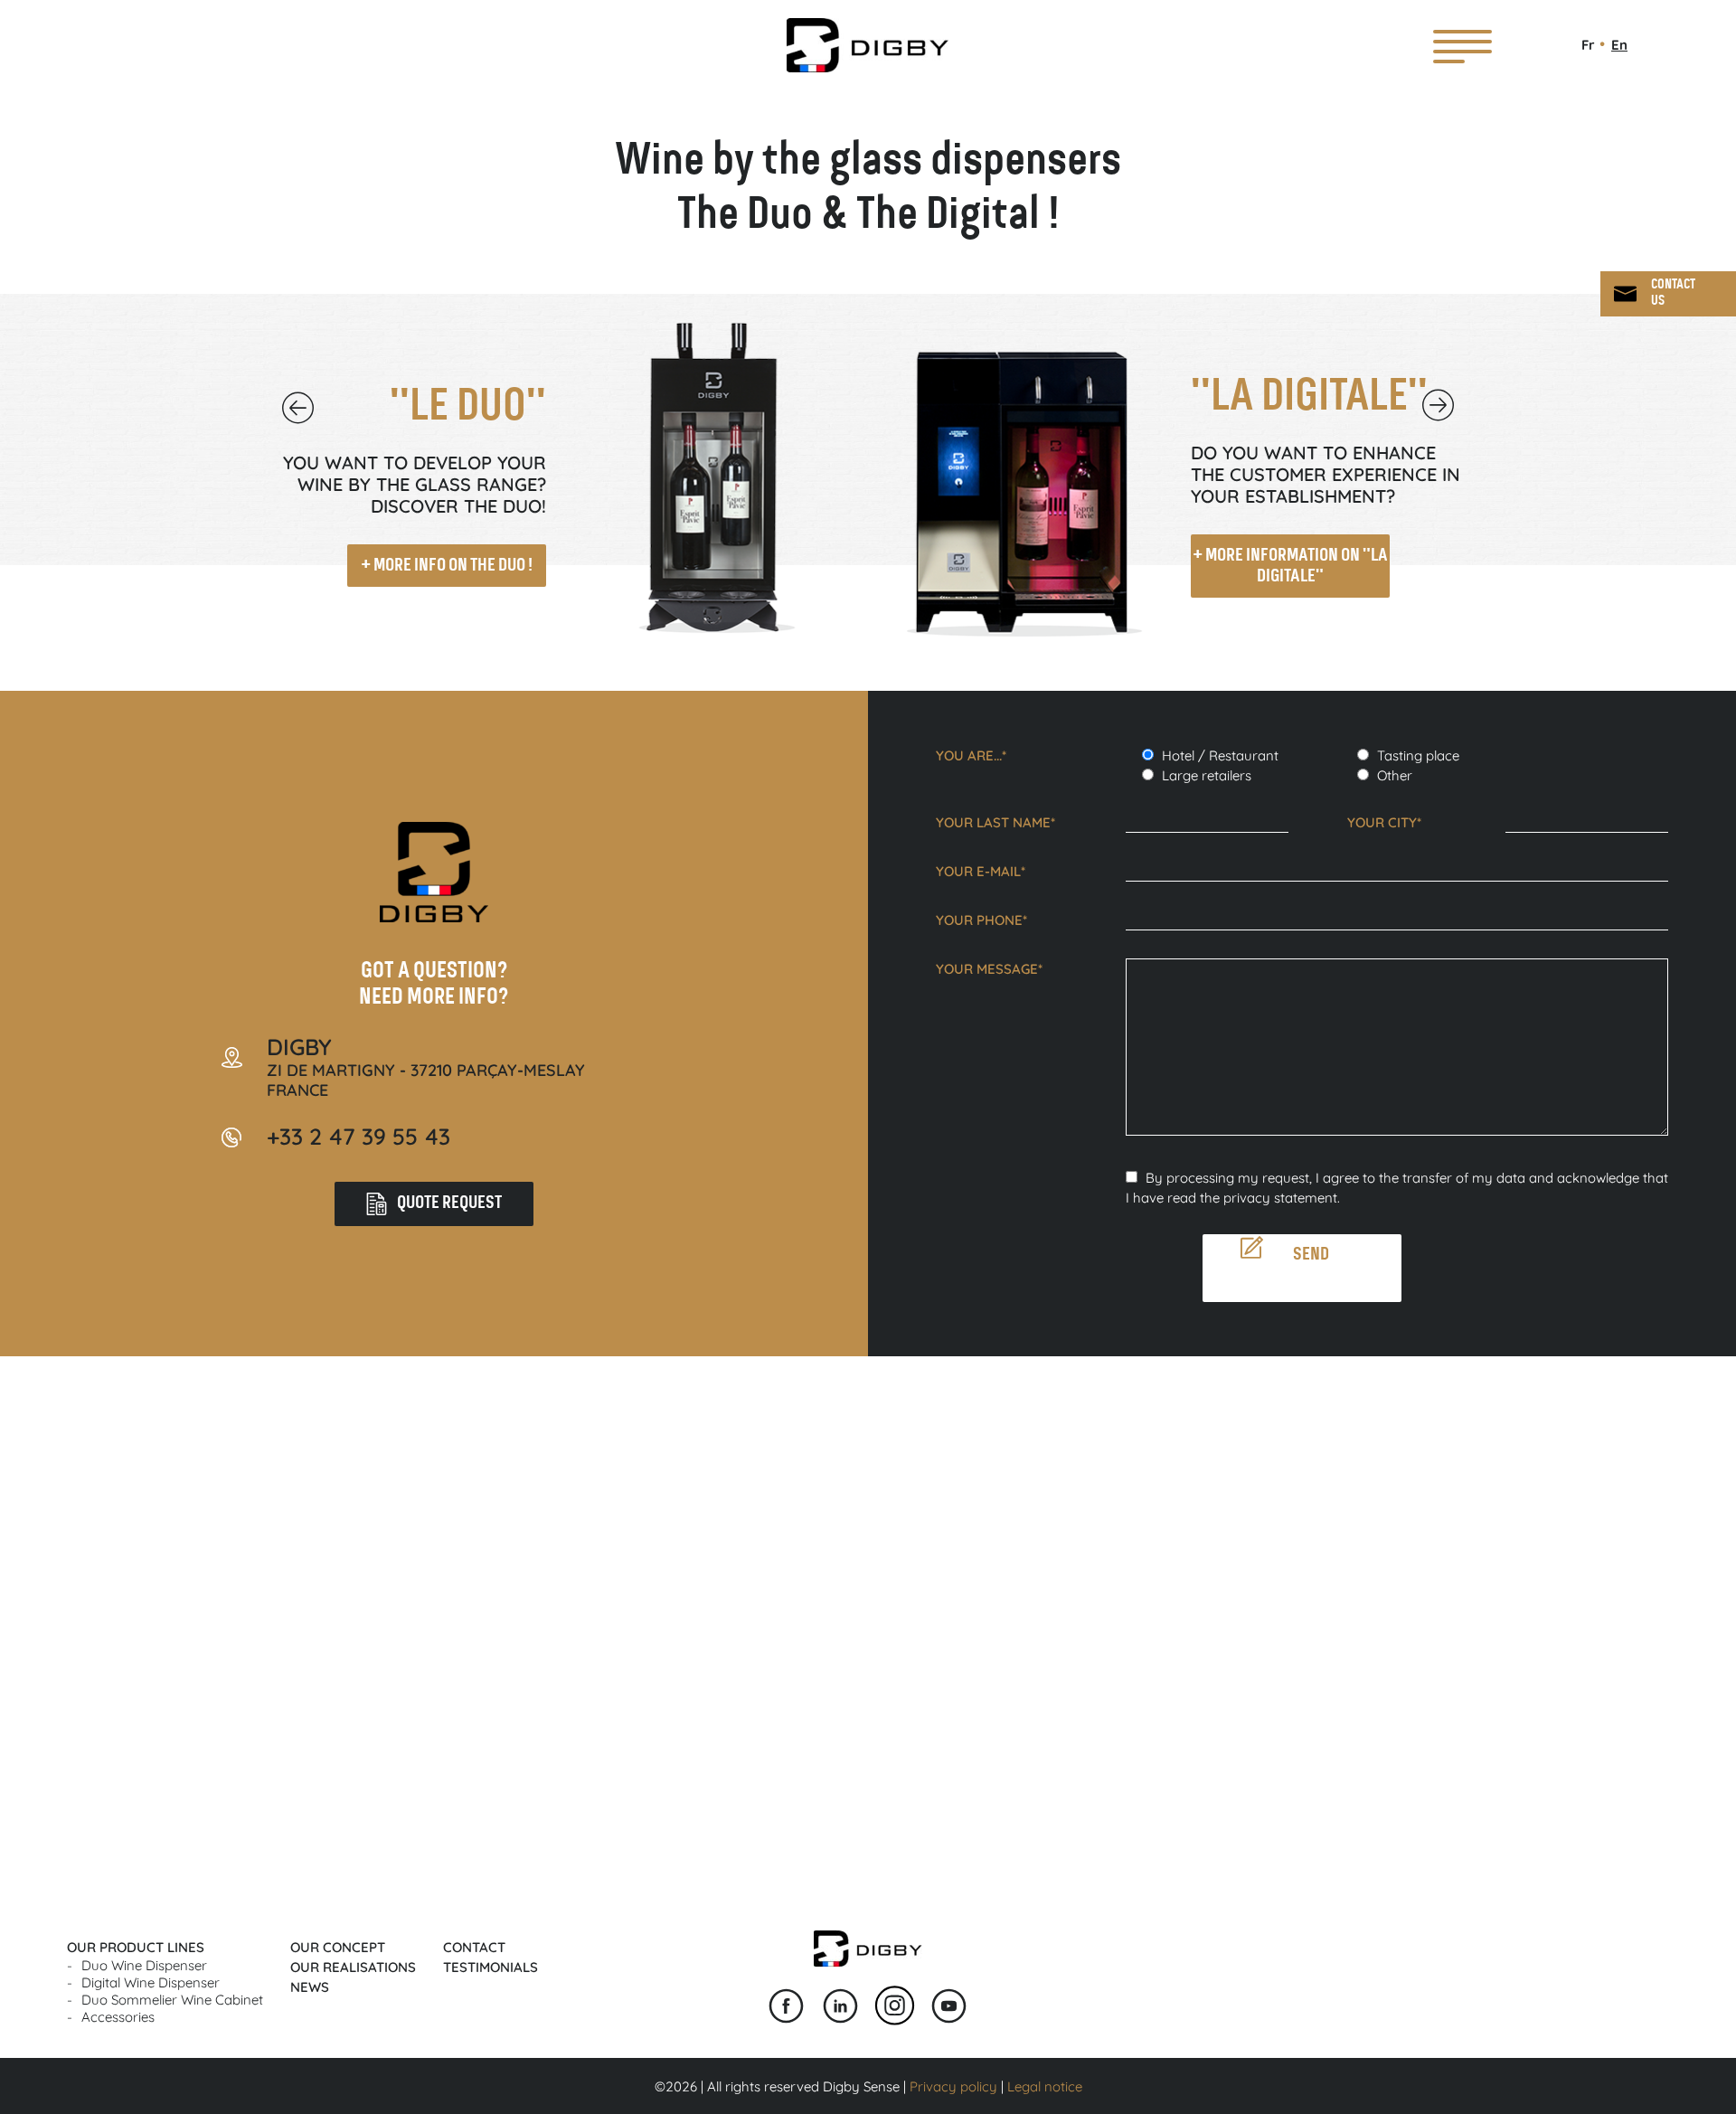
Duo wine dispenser (144, 1965)
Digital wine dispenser (151, 1982)
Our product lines (136, 1947)
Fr (1588, 45)
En (1619, 45)
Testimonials (491, 1967)
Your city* (1384, 822)
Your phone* (981, 920)
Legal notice (1045, 2086)
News (310, 1987)
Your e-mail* (981, 871)
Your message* (989, 969)
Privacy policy (953, 2086)
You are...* (971, 755)
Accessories (118, 2017)
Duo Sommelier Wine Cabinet (172, 2000)
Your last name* (995, 822)
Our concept (338, 1947)
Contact (474, 1947)
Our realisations (353, 1967)
